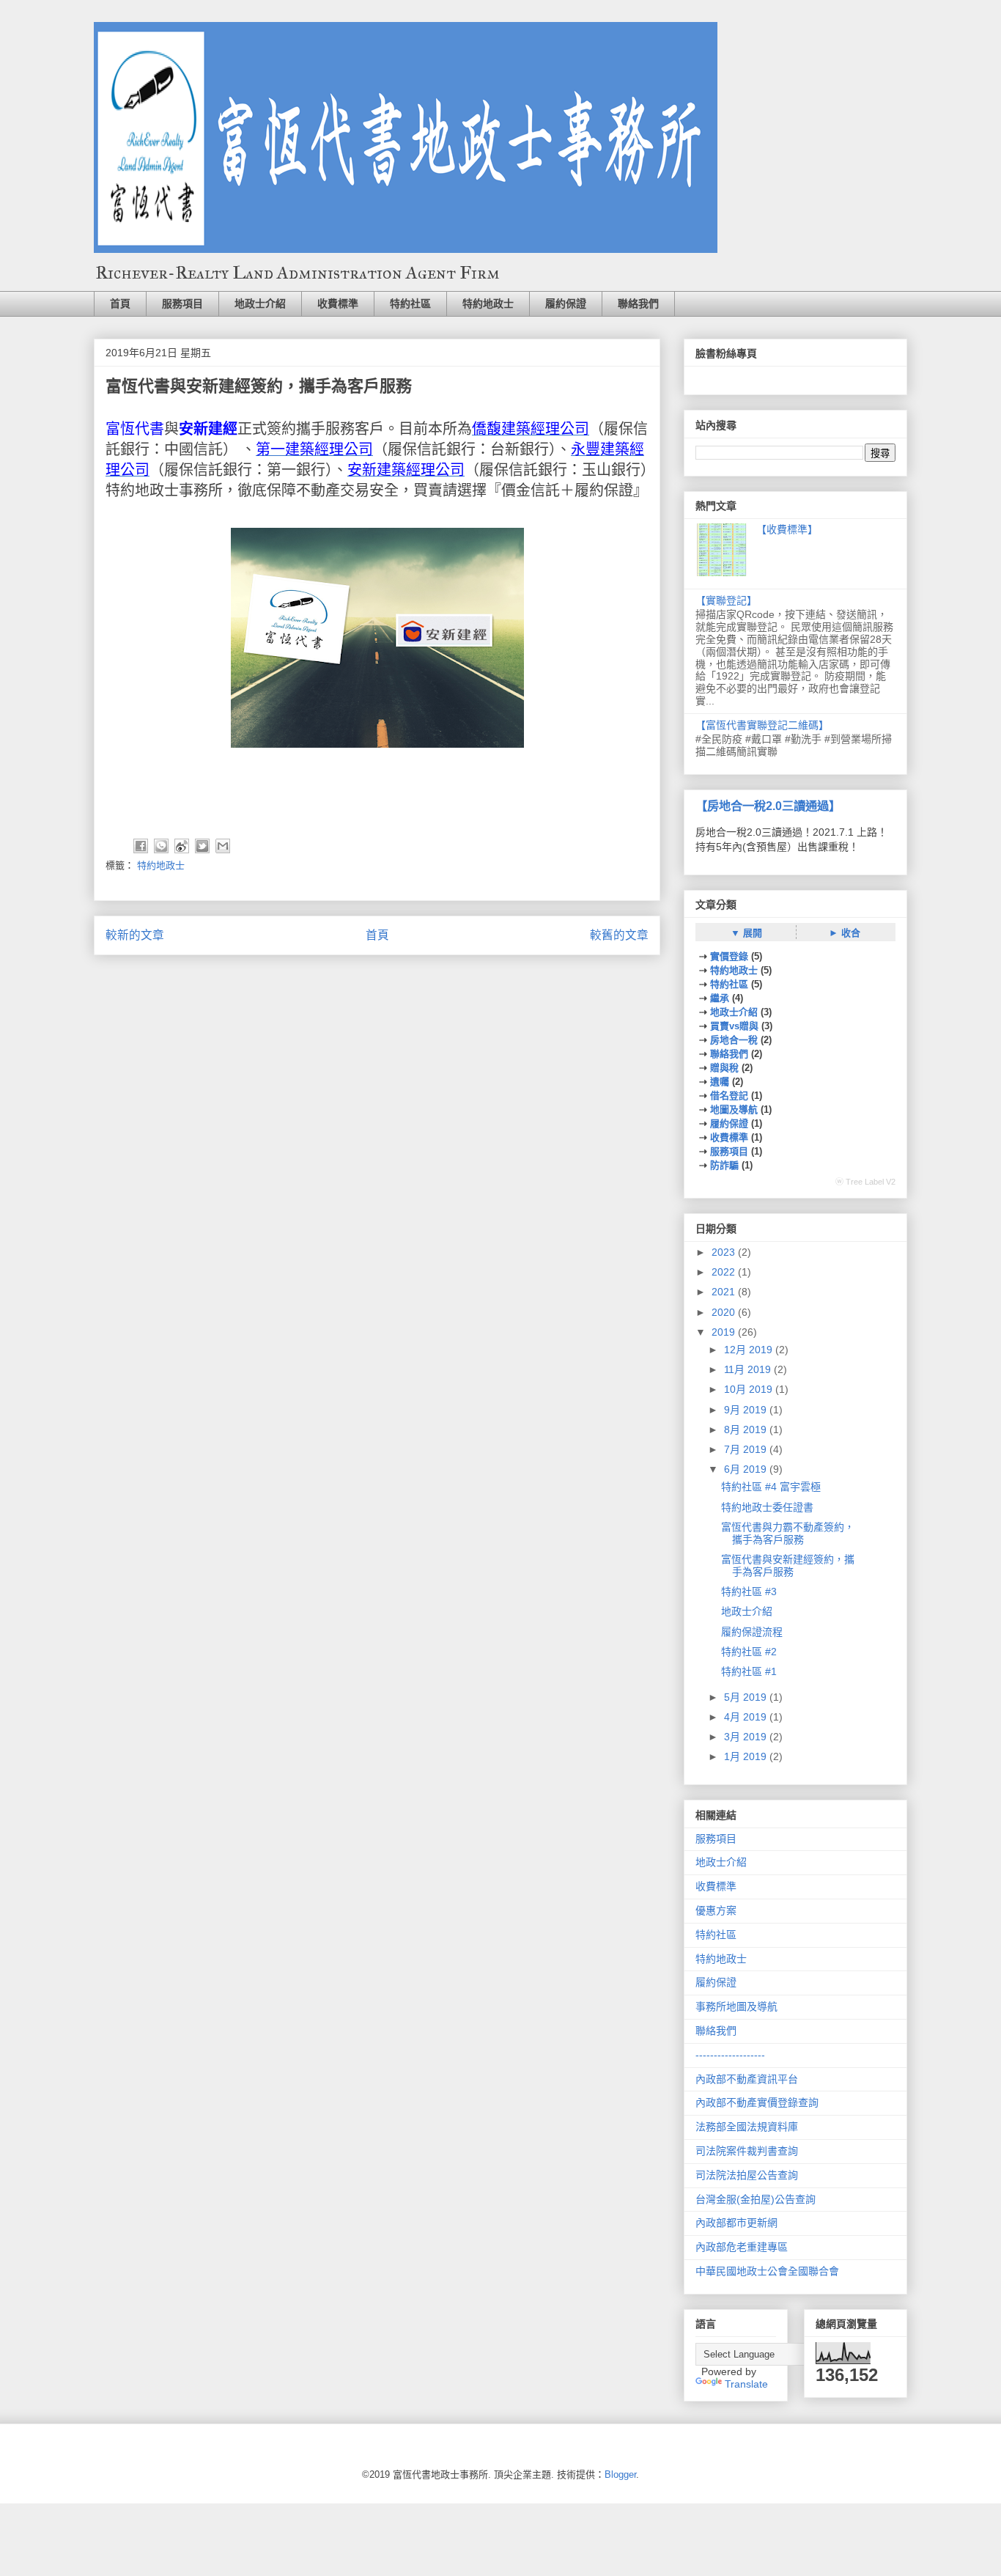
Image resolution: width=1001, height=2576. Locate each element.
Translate (746, 2384)
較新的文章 (135, 935)
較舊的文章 (619, 935)
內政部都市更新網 (736, 2223)
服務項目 (182, 303)
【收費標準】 (787, 529)
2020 (725, 1312)
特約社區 (410, 303)
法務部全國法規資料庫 (747, 2127)
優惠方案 (716, 1910)
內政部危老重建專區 (742, 2247)
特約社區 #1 (749, 1671)
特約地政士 (488, 303)
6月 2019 (747, 1469)
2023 (725, 1252)
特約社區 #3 (749, 1591)
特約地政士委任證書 (767, 1507)
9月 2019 (747, 1410)
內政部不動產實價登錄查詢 (757, 2102)
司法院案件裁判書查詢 (747, 2151)
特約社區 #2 (749, 1652)
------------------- (730, 2055)
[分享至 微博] (182, 846)
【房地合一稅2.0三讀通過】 (768, 806)
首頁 (120, 303)
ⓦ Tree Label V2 (865, 1182)
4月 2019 (747, 1717)
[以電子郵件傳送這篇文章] (223, 846)
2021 (725, 1292)
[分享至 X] (202, 846)
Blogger (620, 2474)
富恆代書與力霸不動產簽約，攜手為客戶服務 (788, 1533)
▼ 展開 (746, 933)
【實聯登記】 (726, 600)
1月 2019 (747, 1756)
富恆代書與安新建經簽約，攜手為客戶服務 (788, 1565)
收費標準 (338, 303)
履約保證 (566, 303)
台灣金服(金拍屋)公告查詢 (756, 2199)
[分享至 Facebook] (141, 846)
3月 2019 (747, 1737)
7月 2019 (747, 1449)
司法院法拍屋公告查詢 (747, 2175)
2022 (725, 1272)
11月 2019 (749, 1369)
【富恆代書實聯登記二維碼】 (762, 725)
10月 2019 (750, 1389)
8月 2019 (747, 1429)
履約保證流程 (752, 1632)
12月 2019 (750, 1350)
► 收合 (845, 933)
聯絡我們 (638, 303)
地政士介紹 (260, 303)
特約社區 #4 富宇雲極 (771, 1487)
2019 (725, 1332)
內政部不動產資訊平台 (747, 2079)
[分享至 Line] (161, 846)
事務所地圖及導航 (736, 2006)
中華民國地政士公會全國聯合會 (767, 2271)
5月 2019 (747, 1697)
